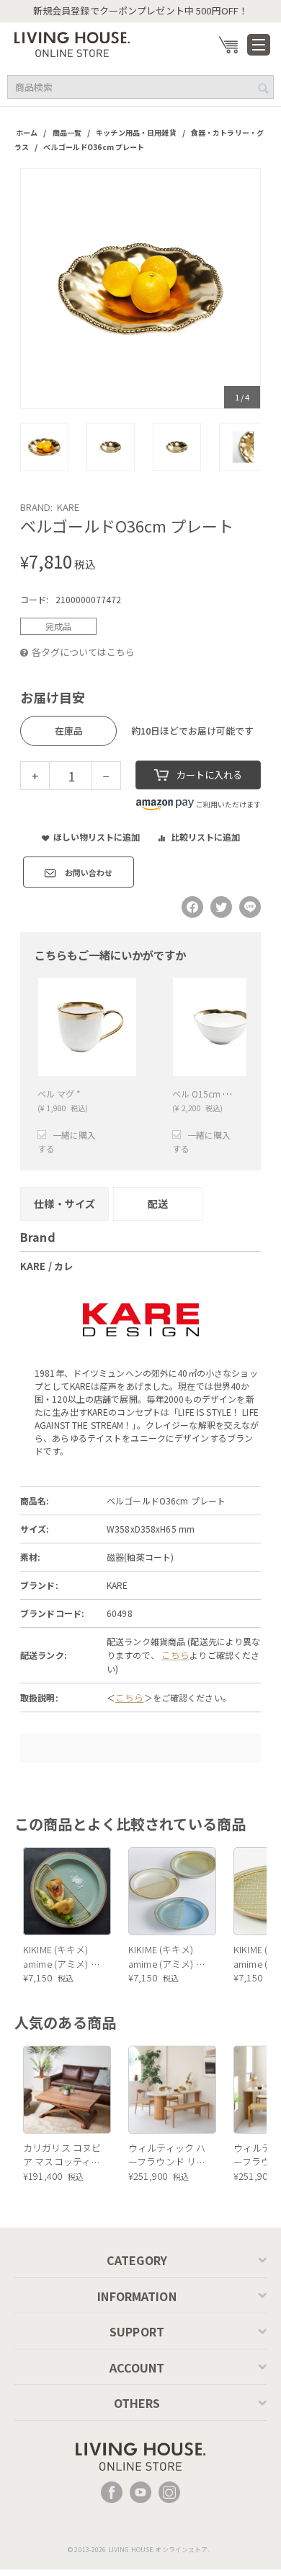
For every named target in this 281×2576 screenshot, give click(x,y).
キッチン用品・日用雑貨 (136, 132)
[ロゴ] (72, 43)
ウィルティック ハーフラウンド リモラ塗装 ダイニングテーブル (167, 2155)
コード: (34, 599)
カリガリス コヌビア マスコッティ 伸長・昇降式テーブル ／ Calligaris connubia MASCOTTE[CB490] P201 (63, 2155)
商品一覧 (67, 132)
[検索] (263, 88)
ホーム (27, 132)
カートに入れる (209, 775)
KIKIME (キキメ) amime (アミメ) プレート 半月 (62, 1957)
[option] (140, 289)
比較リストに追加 (205, 837)
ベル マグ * (59, 1094)
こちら (175, 1655)
